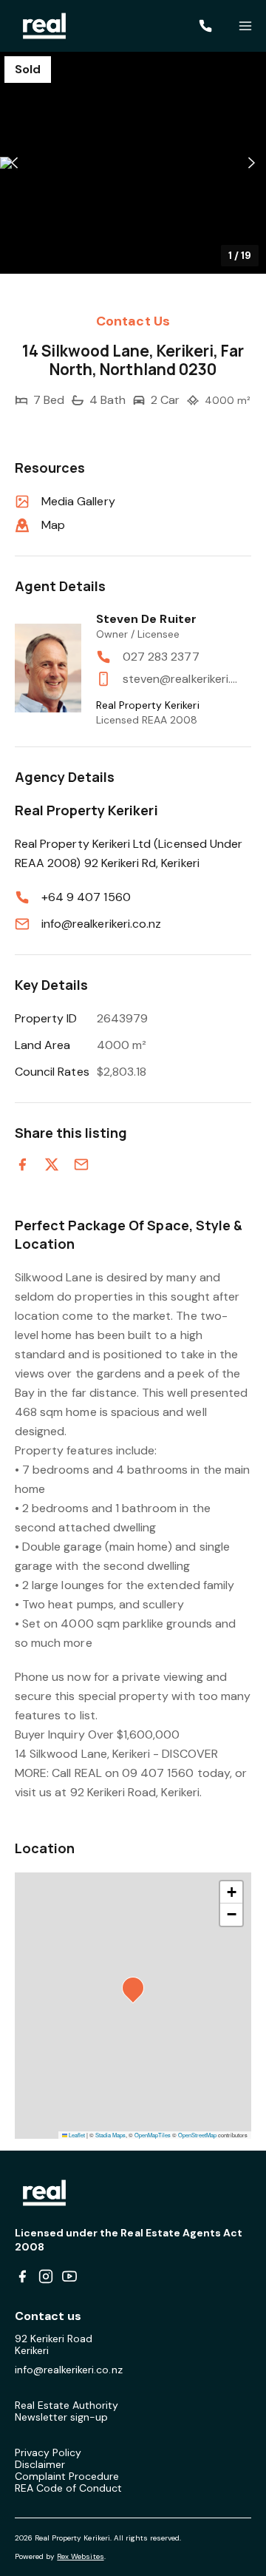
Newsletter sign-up (61, 2417)
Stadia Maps (110, 2135)
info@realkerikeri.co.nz (101, 924)
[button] (133, 163)
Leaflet (76, 2135)
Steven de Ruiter (146, 619)
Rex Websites (80, 2556)
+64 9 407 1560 (86, 897)
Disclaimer (40, 2464)
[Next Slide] (252, 163)
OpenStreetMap (197, 2135)
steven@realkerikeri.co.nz (180, 679)
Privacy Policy (48, 2452)
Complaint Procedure (67, 2476)
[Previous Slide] (14, 163)
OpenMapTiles (153, 2135)
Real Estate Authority (67, 2405)
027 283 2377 (161, 657)
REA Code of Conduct (68, 2488)
